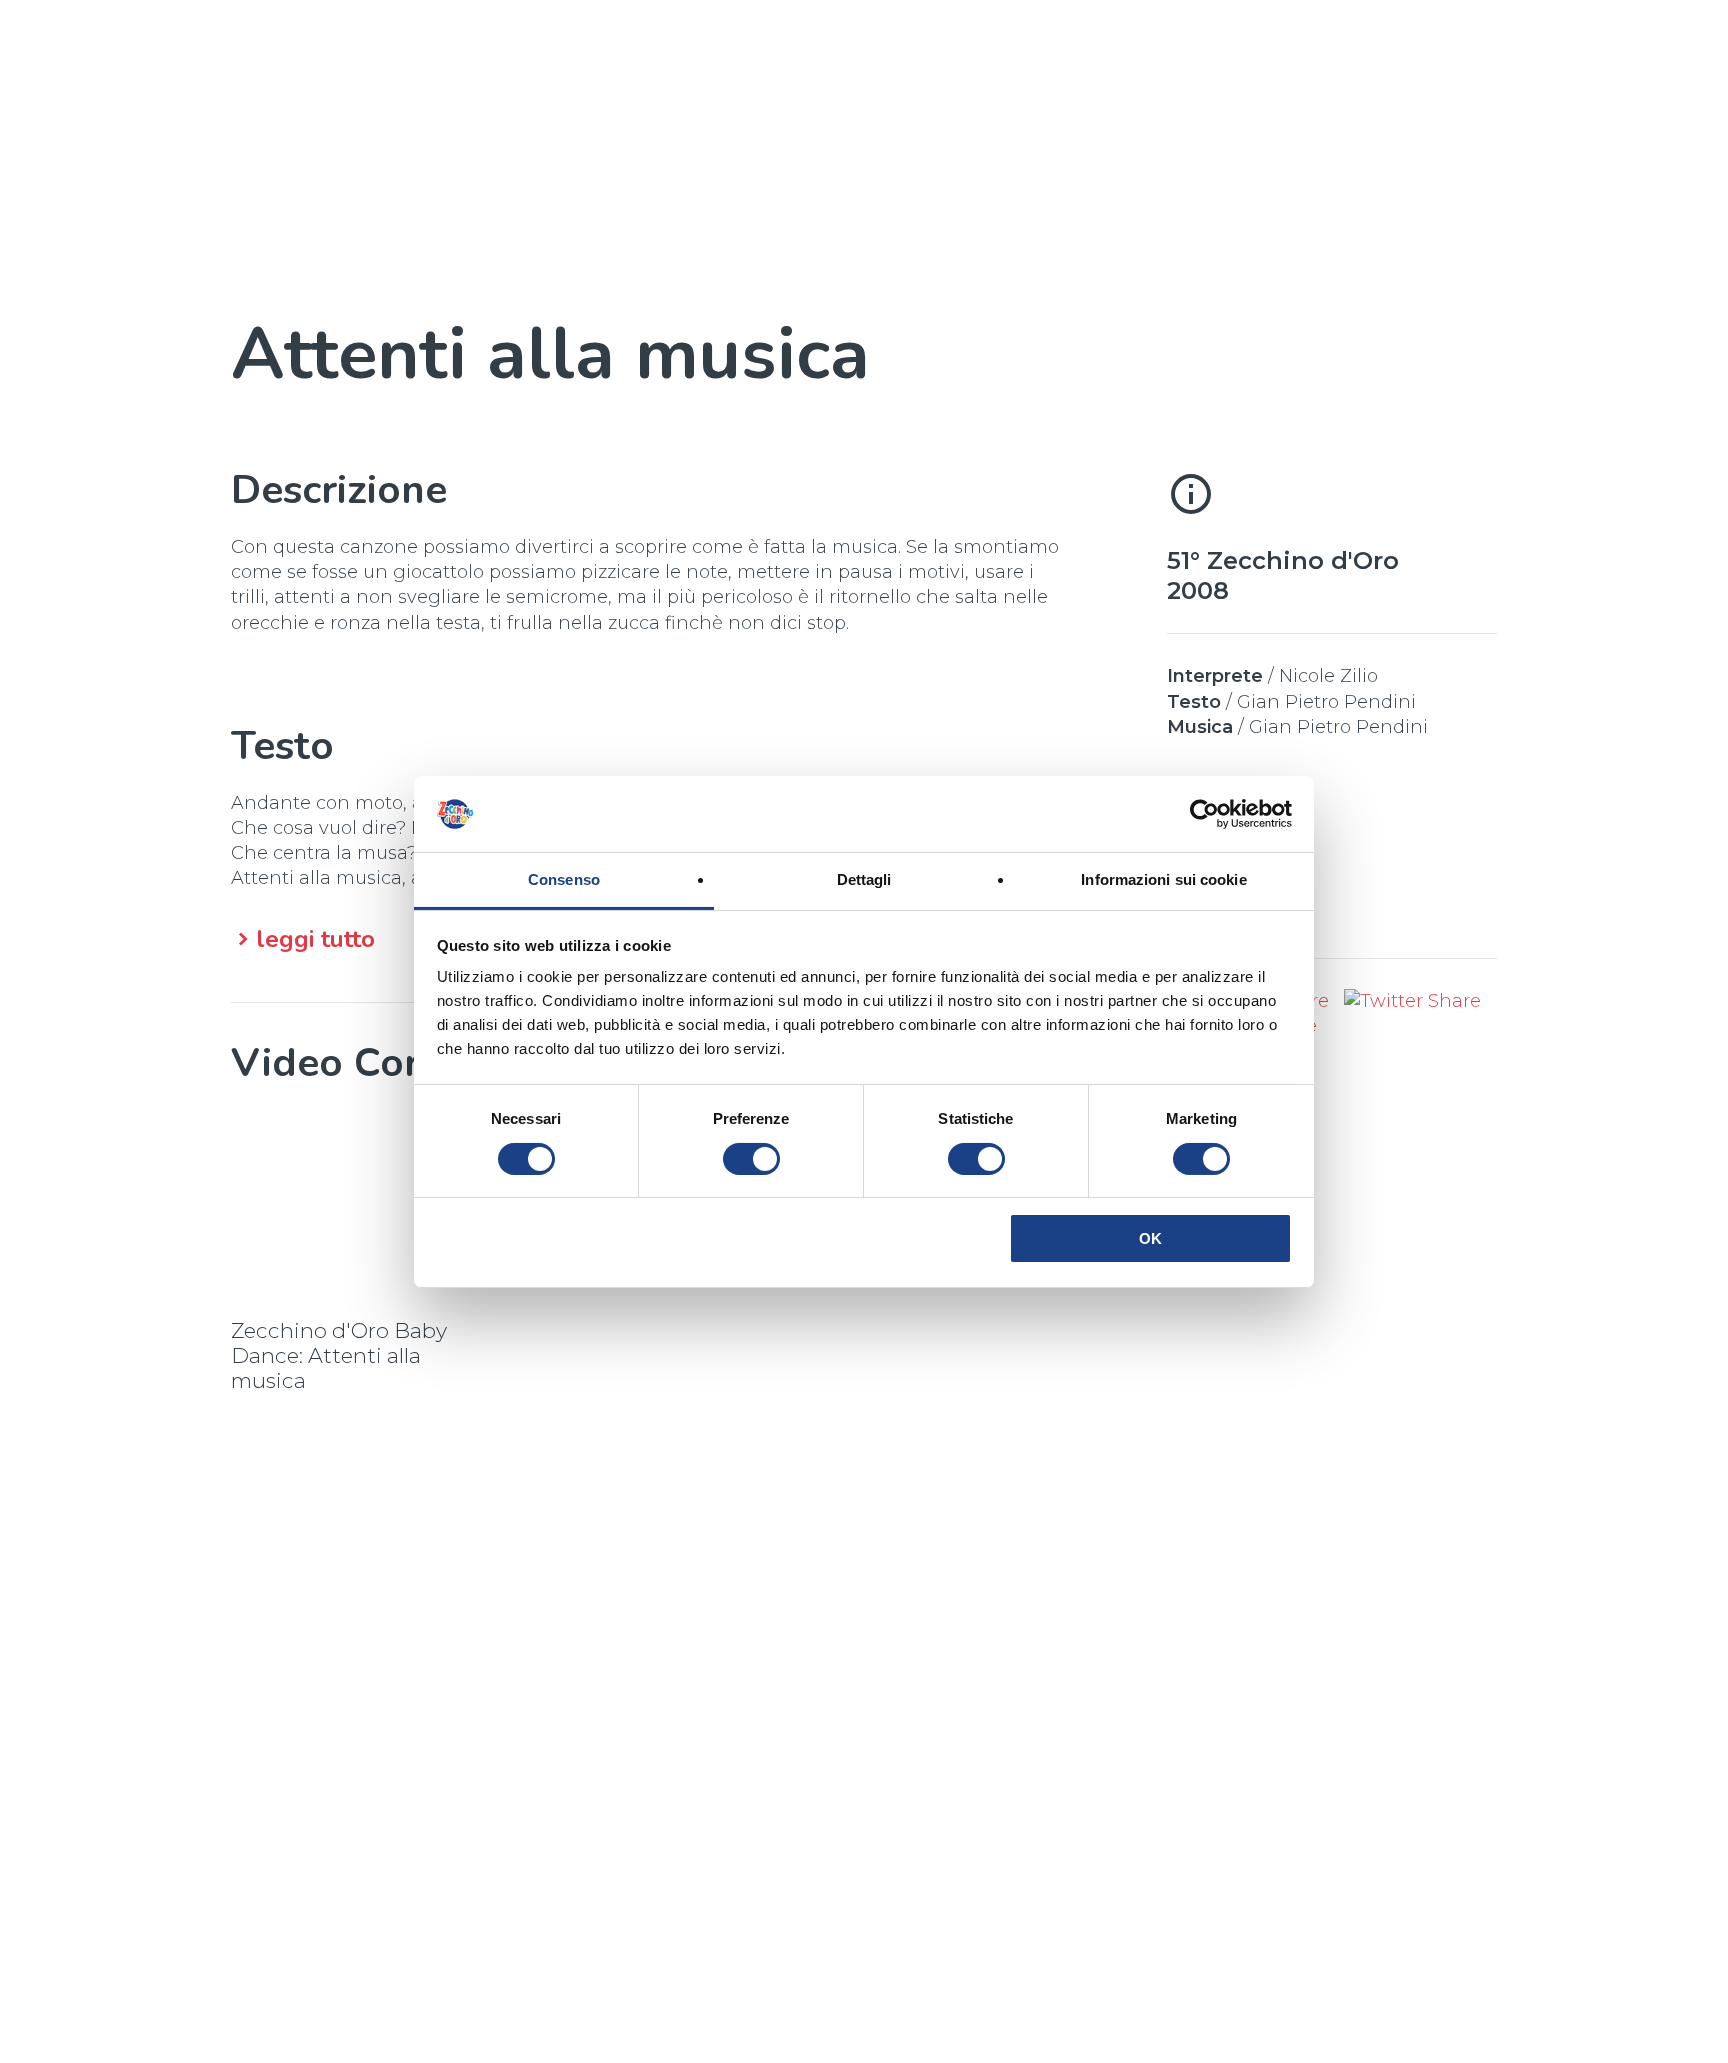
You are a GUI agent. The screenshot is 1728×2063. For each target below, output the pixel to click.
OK (1150, 1238)
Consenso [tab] (564, 879)
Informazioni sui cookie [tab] (1163, 879)
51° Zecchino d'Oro (1283, 560)
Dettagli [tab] (864, 879)
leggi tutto (315, 939)
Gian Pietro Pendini (1326, 702)
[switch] (751, 1159)
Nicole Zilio (1328, 676)
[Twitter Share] (1412, 1001)
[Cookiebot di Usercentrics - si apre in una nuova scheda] (1204, 814)
